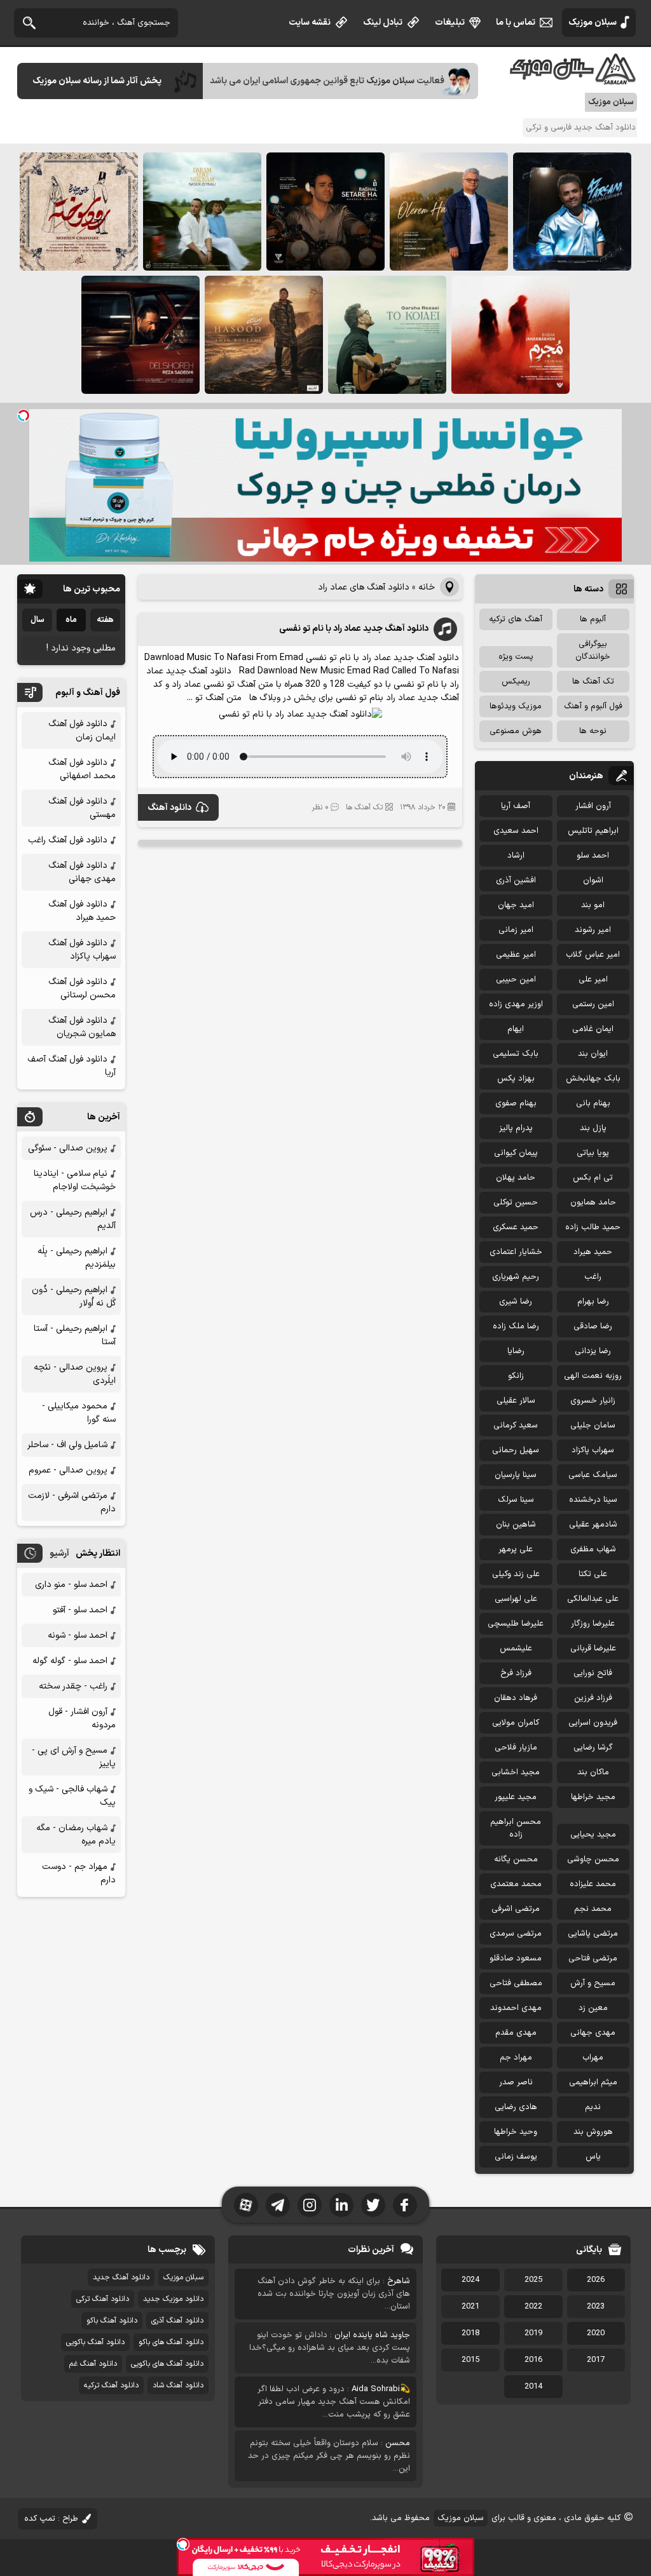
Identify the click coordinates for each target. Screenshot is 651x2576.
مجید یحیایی (593, 1835)
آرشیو (59, 1554)
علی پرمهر (516, 1549)
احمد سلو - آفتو (80, 1610)
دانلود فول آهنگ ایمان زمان (82, 731)
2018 (470, 2333)
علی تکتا (593, 1574)
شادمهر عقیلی (593, 1525)
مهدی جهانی (593, 2033)
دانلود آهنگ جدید (121, 2277)
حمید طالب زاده (593, 1227)
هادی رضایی (516, 2107)
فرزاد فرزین (593, 1698)
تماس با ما (516, 23)
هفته (105, 620)
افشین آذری (516, 880)
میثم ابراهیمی (593, 2082)
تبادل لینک (383, 23)
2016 (533, 2360)
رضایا (516, 1351)
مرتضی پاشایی (593, 1934)
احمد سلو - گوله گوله (70, 1661)
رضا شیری (516, 1302)
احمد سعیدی (516, 831)
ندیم (593, 2107)
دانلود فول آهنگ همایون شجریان (82, 1027)
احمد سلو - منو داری (71, 1585)
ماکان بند (593, 1772)
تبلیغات (450, 23)
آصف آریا (516, 806)
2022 (533, 2307)
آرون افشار (593, 806)
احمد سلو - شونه (78, 1635)
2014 (533, 2387)
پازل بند (593, 1128)
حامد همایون (593, 1203)
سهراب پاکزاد (593, 1450)
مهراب (593, 2058)
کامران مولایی (516, 1723)
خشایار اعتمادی (516, 1252)
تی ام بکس (593, 1178)
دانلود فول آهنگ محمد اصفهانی (82, 769)
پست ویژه (516, 657)
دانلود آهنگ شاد (178, 2385)
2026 (596, 2280)
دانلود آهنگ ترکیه (111, 2385)
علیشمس (516, 1649)
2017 (596, 2360)
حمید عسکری (516, 1227)
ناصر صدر (516, 2082)
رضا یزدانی (593, 1351)
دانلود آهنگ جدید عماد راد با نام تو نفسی (354, 629)
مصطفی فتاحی (516, 1983)
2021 (470, 2307)
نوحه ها (593, 731)
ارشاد (516, 856)
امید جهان (516, 905)
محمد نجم (593, 1909)
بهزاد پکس (516, 1079)
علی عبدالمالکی (593, 1599)
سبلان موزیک (593, 23)
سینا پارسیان (516, 1475)
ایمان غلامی (593, 1029)
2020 (596, 2333)
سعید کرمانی (516, 1426)
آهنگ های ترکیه (516, 619)
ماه (71, 620)
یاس (593, 2157)
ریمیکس (516, 682)
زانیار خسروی (593, 1401)
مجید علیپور (516, 1797)
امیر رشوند (593, 930)
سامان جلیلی (593, 1426)
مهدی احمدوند (516, 2008)
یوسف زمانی (516, 2157)
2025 (533, 2280)
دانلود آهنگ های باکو (171, 2342)
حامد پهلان (516, 1178)
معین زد (593, 2008)
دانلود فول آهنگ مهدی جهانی (82, 872)
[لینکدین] (341, 2205)
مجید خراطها (593, 1797)
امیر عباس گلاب (593, 955)
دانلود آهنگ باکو (112, 2321)
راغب (593, 1277)
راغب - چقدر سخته (73, 1686)
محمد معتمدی (516, 1884)
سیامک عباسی (593, 1475)
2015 (470, 2360)
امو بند (593, 905)
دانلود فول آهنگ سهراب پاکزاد (82, 950)
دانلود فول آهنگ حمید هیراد (82, 911)
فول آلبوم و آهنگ (593, 706)
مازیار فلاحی (516, 1748)
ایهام (516, 1029)
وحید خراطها (516, 2132)
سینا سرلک (516, 1500)
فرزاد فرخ (516, 1673)
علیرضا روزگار (593, 1624)
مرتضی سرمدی (516, 1934)
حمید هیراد (593, 1252)
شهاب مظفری (593, 1549)
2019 (533, 2333)
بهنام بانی (593, 1103)
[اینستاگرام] (310, 2205)
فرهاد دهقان (516, 1698)
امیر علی (593, 980)
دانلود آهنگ (169, 808)
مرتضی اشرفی (516, 1909)
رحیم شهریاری (516, 1277)
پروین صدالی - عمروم (68, 1470)
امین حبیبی (516, 980)
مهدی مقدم (516, 2033)
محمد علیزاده (593, 1884)
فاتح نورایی (593, 1673)
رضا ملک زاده (516, 1326)
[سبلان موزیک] (573, 80)
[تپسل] (24, 415)
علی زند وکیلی (516, 1574)
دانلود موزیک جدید (173, 2299)
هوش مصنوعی (516, 731)
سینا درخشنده (593, 1500)
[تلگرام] (278, 2205)
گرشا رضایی (593, 1748)
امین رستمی (593, 1004)
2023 (596, 2307)
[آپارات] (246, 2205)
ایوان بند (593, 1054)
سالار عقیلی (516, 1401)
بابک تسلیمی (516, 1054)
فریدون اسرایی (593, 1723)
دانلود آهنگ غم (93, 2364)
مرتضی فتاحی (593, 1959)
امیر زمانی (516, 930)
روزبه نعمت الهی (593, 1376)
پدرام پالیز (516, 1128)
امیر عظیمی (516, 955)
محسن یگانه (516, 1859)
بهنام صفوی (516, 1103)
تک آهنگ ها (364, 807)
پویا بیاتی (593, 1153)
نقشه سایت (310, 23)
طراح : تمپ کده (51, 2519)
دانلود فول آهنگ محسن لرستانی (82, 988)
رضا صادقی (593, 1326)
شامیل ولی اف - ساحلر (67, 1445)
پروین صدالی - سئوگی (68, 1148)
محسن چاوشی (593, 1859)
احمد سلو (593, 856)
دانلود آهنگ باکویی (95, 2342)
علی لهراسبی (516, 1599)
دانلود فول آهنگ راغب (68, 840)
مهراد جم (516, 2058)
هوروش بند (593, 2132)
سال (38, 620)
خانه (427, 587)
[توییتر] (373, 2205)
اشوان (593, 880)
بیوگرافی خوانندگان (593, 651)
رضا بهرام (593, 1302)
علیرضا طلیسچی (516, 1624)
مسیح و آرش (593, 1983)
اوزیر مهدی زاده (516, 1004)
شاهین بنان (516, 1525)
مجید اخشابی (516, 1772)
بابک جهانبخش (593, 1079)
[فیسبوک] (405, 2205)
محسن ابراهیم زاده (516, 1828)
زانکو (516, 1376)
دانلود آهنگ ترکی (103, 2299)
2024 (470, 2280)
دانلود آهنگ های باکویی (167, 2364)
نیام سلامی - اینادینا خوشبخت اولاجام (75, 1180)
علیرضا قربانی (593, 1649)
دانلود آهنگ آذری (177, 2321)
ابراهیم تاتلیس (593, 831)
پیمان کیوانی (516, 1153)
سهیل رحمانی (516, 1450)
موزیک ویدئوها (516, 706)
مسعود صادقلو (516, 1959)
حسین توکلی (516, 1203)
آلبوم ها (593, 619)
